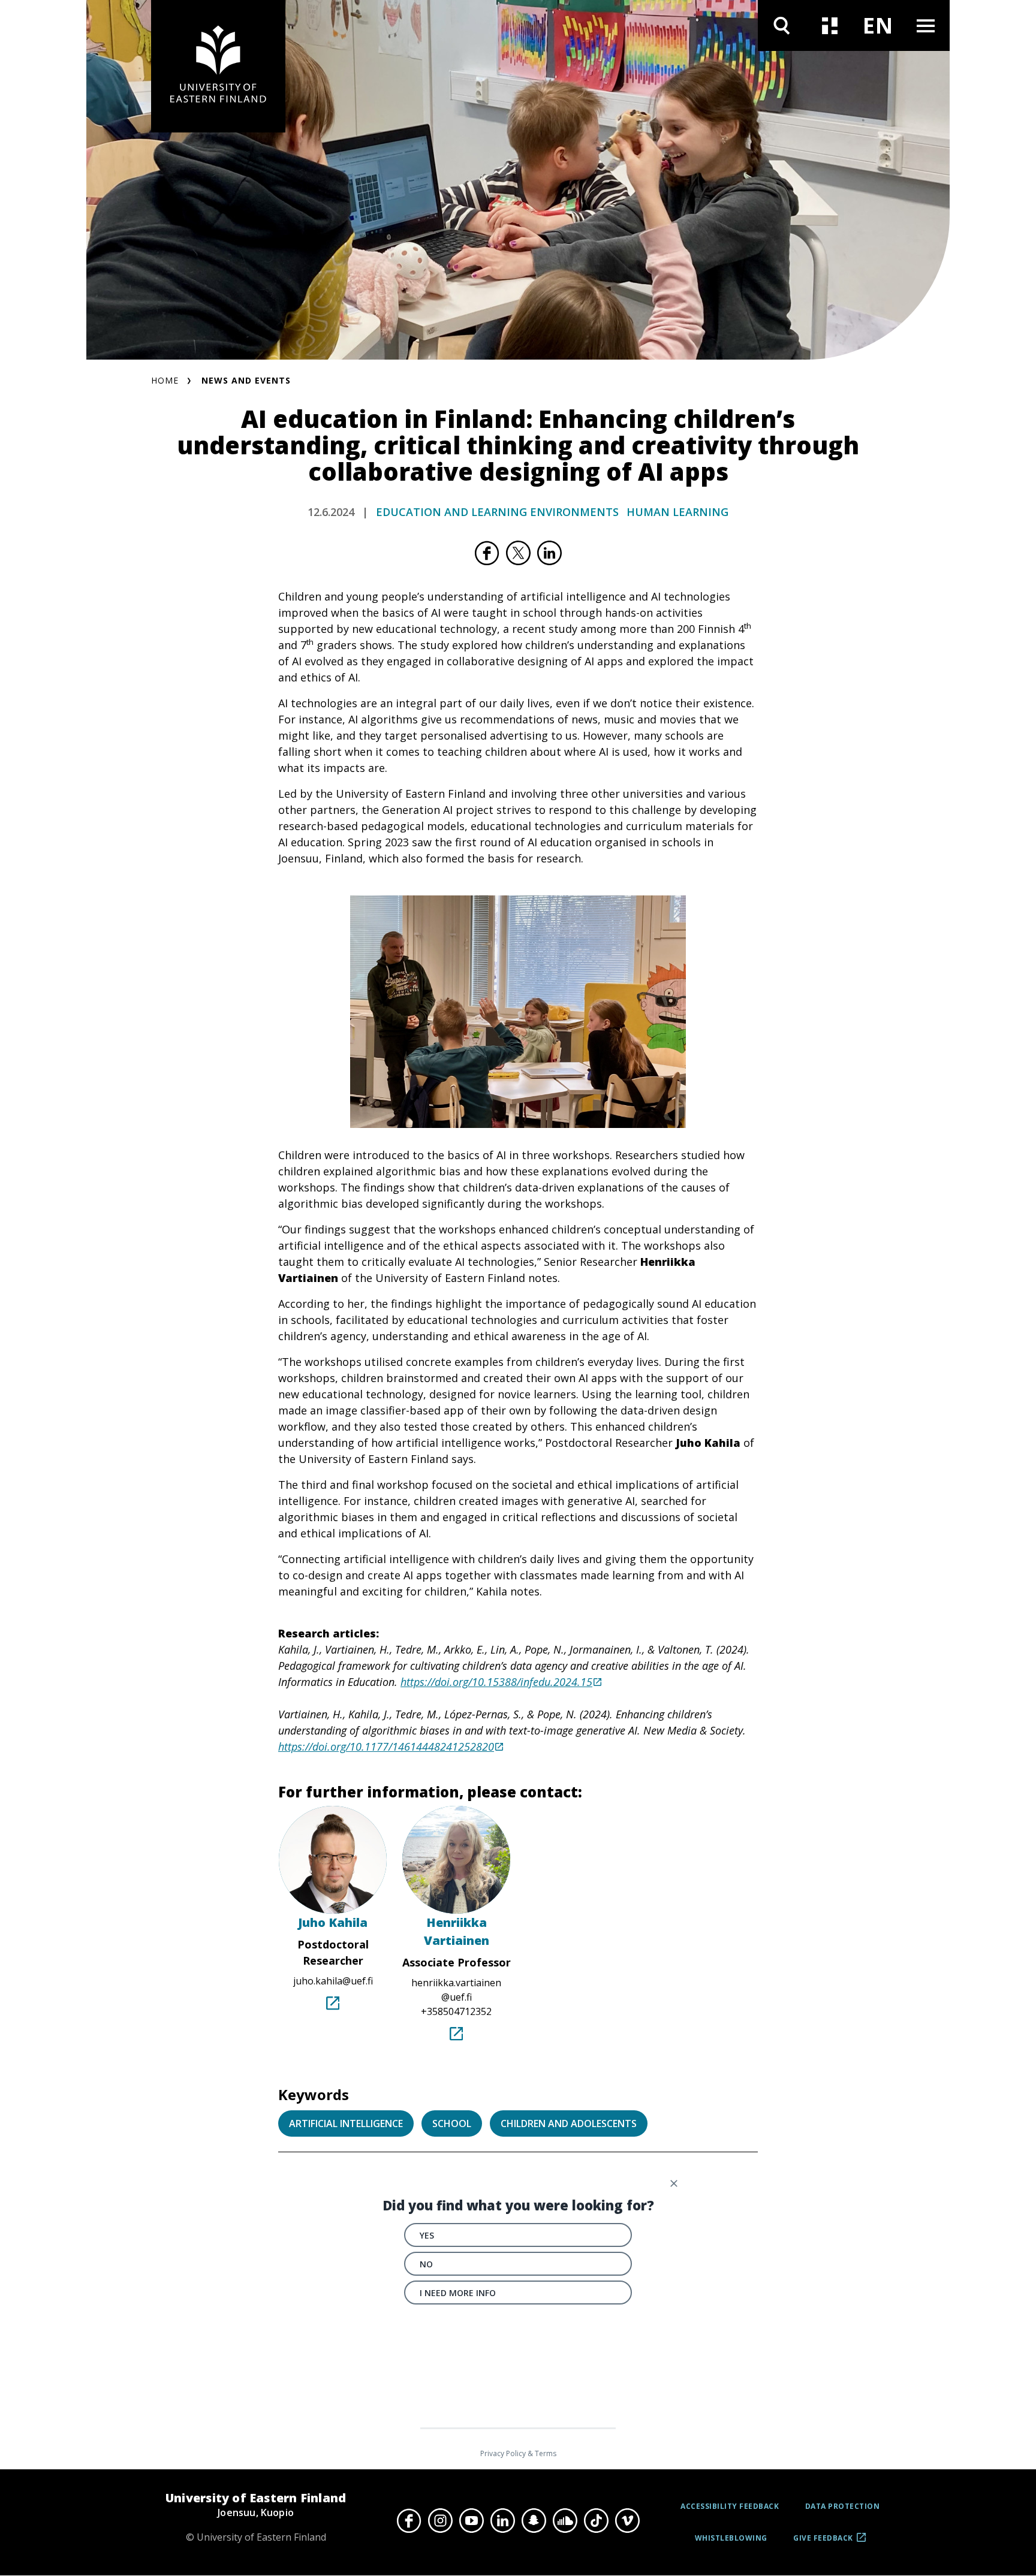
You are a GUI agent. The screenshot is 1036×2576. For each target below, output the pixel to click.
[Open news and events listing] (830, 25)
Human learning (677, 512)
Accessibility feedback (730, 2506)
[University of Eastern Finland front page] (218, 66)
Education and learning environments (497, 512)
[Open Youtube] (471, 2521)
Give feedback (823, 2542)
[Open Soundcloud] (565, 2521)
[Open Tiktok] (596, 2521)
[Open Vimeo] (627, 2521)
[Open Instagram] (440, 2521)
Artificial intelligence (346, 2123)
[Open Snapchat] (534, 2521)
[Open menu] (926, 25)
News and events (246, 380)
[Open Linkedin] (502, 2521)
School (452, 2123)
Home (165, 380)
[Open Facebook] (409, 2521)
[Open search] (782, 25)
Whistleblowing (731, 2538)
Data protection (843, 2506)
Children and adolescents (569, 2123)
